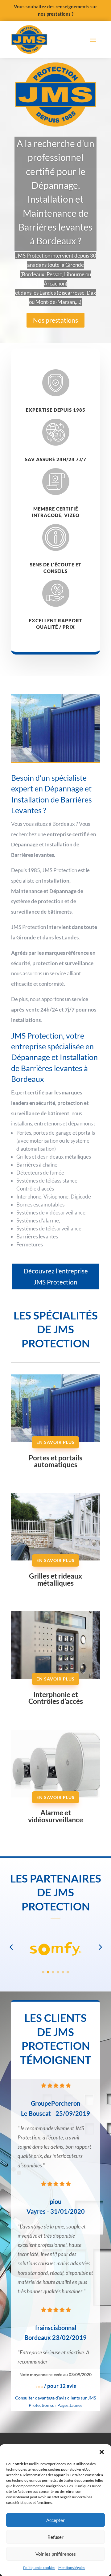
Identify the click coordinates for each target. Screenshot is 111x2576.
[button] (102, 2452)
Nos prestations (55, 320)
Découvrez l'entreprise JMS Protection (56, 1276)
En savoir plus (55, 1442)
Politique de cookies (39, 2568)
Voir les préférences (56, 2554)
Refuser (55, 2537)
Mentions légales (72, 2568)
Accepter (55, 2520)
